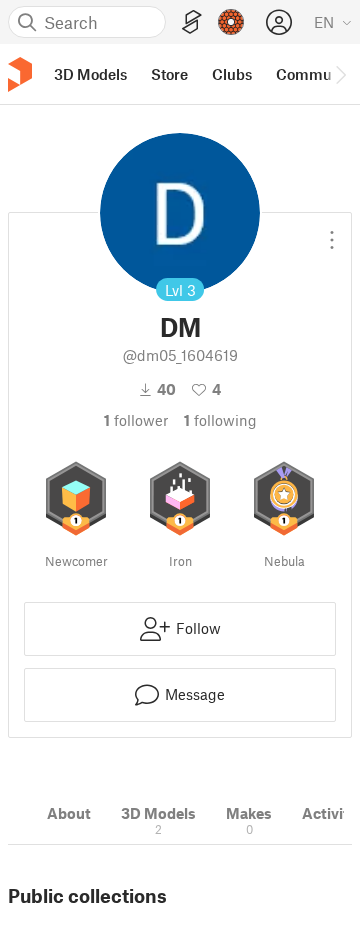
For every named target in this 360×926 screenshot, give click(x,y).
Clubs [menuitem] (232, 74)
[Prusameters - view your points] (231, 22)
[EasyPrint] (192, 22)
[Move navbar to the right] (340, 74)
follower (136, 420)
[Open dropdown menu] (332, 232)
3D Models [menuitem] (90, 74)
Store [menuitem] (169, 74)
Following (220, 420)
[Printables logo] (20, 74)
